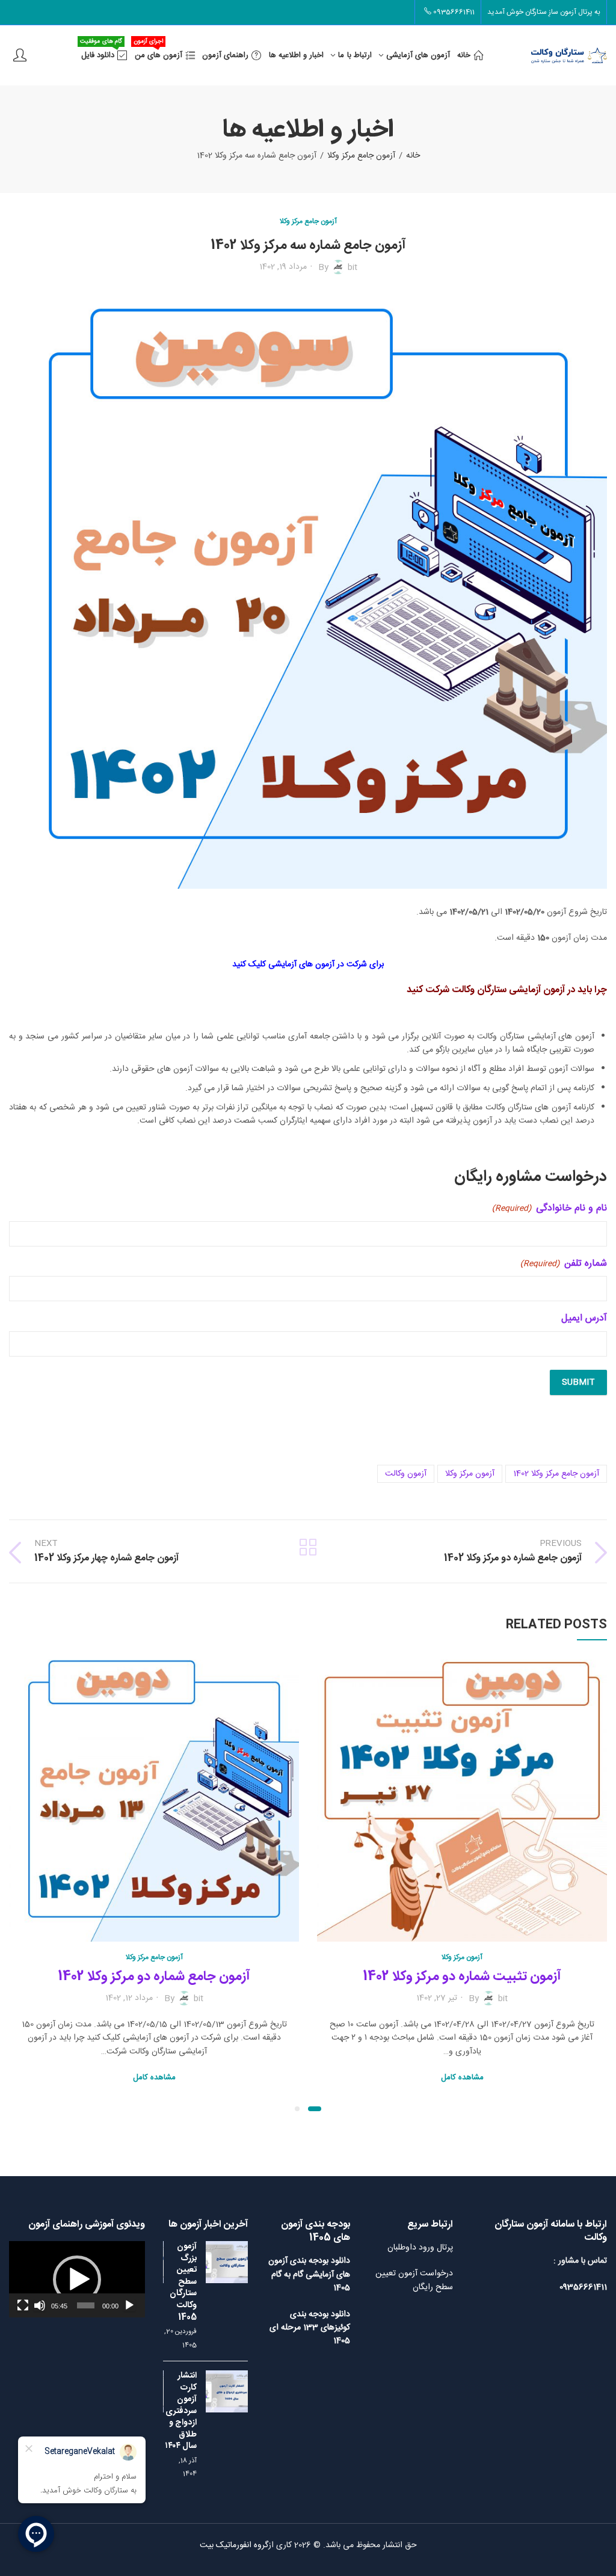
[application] (77, 2279)
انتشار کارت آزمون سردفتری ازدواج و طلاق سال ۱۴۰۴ (181, 2411)
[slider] (85, 2305)
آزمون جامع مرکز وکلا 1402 (556, 1474)
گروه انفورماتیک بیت (234, 2545)
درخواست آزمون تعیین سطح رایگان (414, 2280)
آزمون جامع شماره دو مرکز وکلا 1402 (154, 1976)
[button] (315, 2109)
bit (353, 267)
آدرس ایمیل (584, 1319)
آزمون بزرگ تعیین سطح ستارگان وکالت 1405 (183, 2282)
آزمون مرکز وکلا (470, 1474)
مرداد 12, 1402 (129, 1998)
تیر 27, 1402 (437, 1998)
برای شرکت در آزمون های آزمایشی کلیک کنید (308, 964)
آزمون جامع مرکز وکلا (361, 156)
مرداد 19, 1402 (283, 267)
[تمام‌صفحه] (23, 2305)
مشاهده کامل (462, 2078)
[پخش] (129, 2305)
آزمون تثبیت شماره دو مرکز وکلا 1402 (462, 1976)
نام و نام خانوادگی (550, 1209)
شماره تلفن (564, 1264)
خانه (413, 156)
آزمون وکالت (406, 1474)
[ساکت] (40, 2305)
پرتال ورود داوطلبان (420, 2248)
